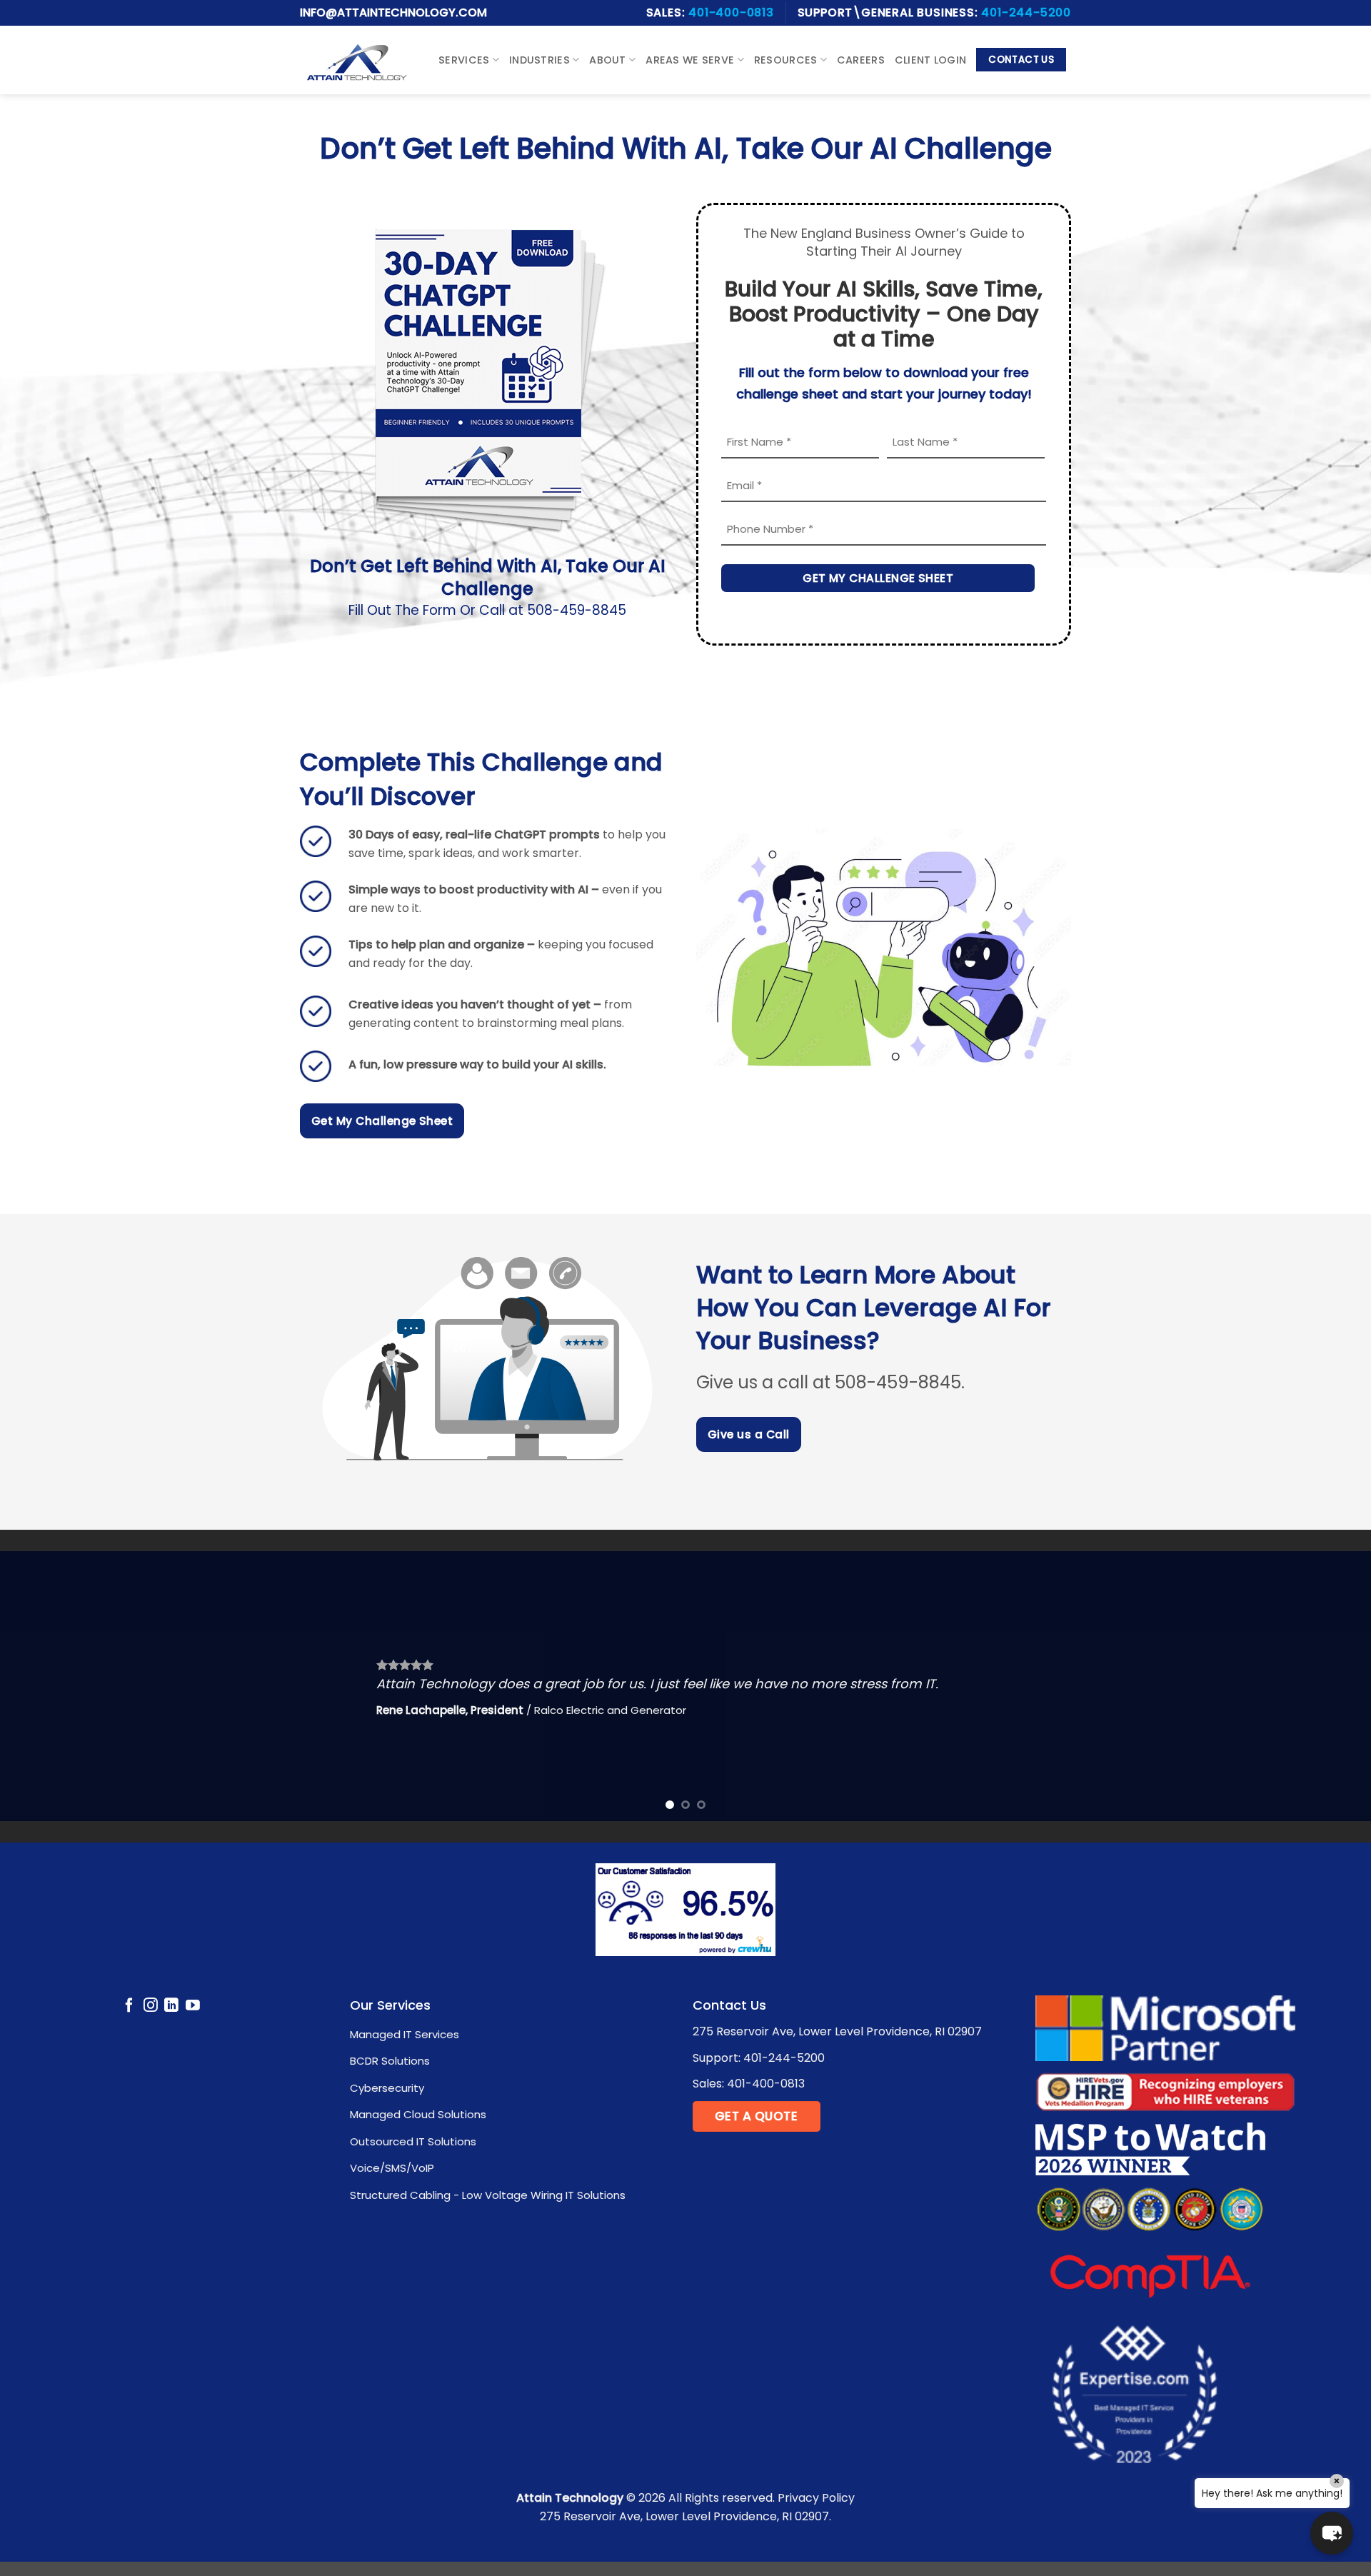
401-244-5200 (1026, 12)
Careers (861, 60)
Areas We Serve (690, 60)
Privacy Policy (816, 2498)
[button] (1332, 2533)
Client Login (930, 60)
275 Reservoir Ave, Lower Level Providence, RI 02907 (837, 2031)
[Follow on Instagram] (151, 2006)
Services (464, 60)
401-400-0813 (731, 12)
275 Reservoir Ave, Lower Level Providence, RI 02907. (685, 2516)
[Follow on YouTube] (193, 2006)
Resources (786, 60)
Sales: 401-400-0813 (749, 2084)
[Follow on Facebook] (129, 2006)
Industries (539, 60)
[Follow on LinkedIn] (171, 2006)
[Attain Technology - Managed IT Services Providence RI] (357, 60)
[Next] (1325, 1686)
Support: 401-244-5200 (759, 2058)
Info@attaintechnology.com (393, 12)
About (607, 60)
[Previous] (46, 1686)
